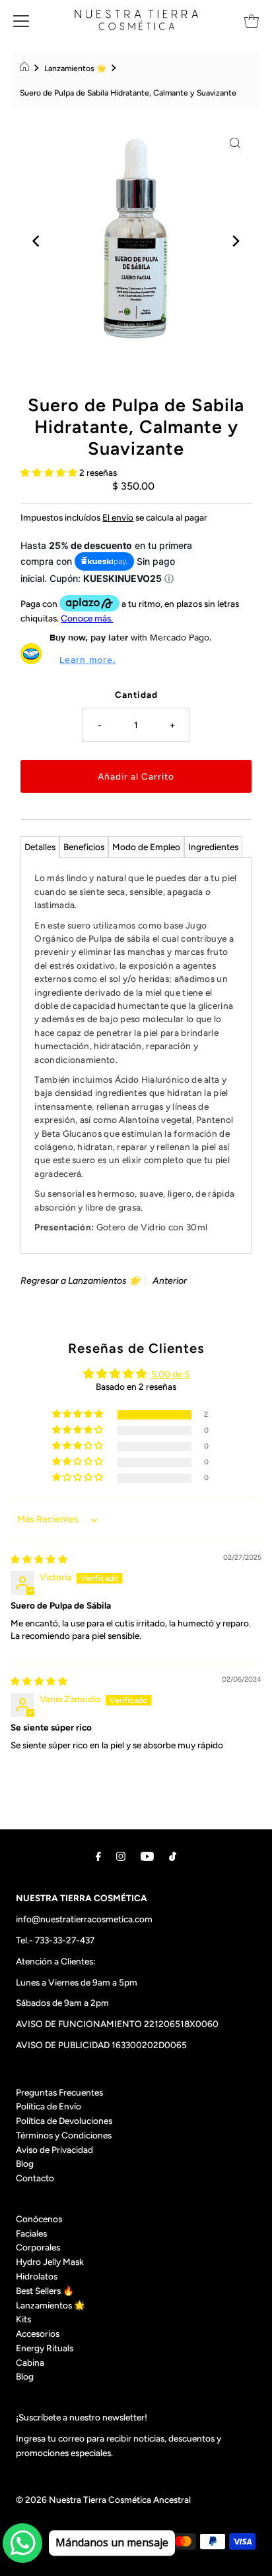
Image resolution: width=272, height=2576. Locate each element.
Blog (25, 2163)
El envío (118, 517)
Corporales (38, 2247)
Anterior (170, 1281)
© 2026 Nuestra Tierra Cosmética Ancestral (103, 2500)
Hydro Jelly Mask (50, 2262)
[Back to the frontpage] (26, 69)
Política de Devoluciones (64, 2121)
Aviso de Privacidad (54, 2150)
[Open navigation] (21, 20)
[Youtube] (147, 1856)
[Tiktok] (173, 1856)
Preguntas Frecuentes (59, 2092)
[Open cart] (252, 20)
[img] (39, 1559)
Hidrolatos (37, 2276)
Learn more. (87, 660)
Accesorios (38, 2333)
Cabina (30, 2362)
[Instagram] (121, 1856)
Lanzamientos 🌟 (75, 68)
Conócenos (39, 2219)
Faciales (31, 2233)
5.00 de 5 (170, 1374)
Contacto (35, 2178)
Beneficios (84, 847)
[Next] (235, 241)
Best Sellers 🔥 (45, 2291)
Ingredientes (213, 847)
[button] (50, 472)
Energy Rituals (45, 2348)
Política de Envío (49, 2106)
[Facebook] (98, 1856)
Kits (23, 2319)
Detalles (40, 847)
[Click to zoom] (235, 142)
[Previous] (37, 241)
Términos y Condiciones (64, 2135)
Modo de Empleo (146, 847)
